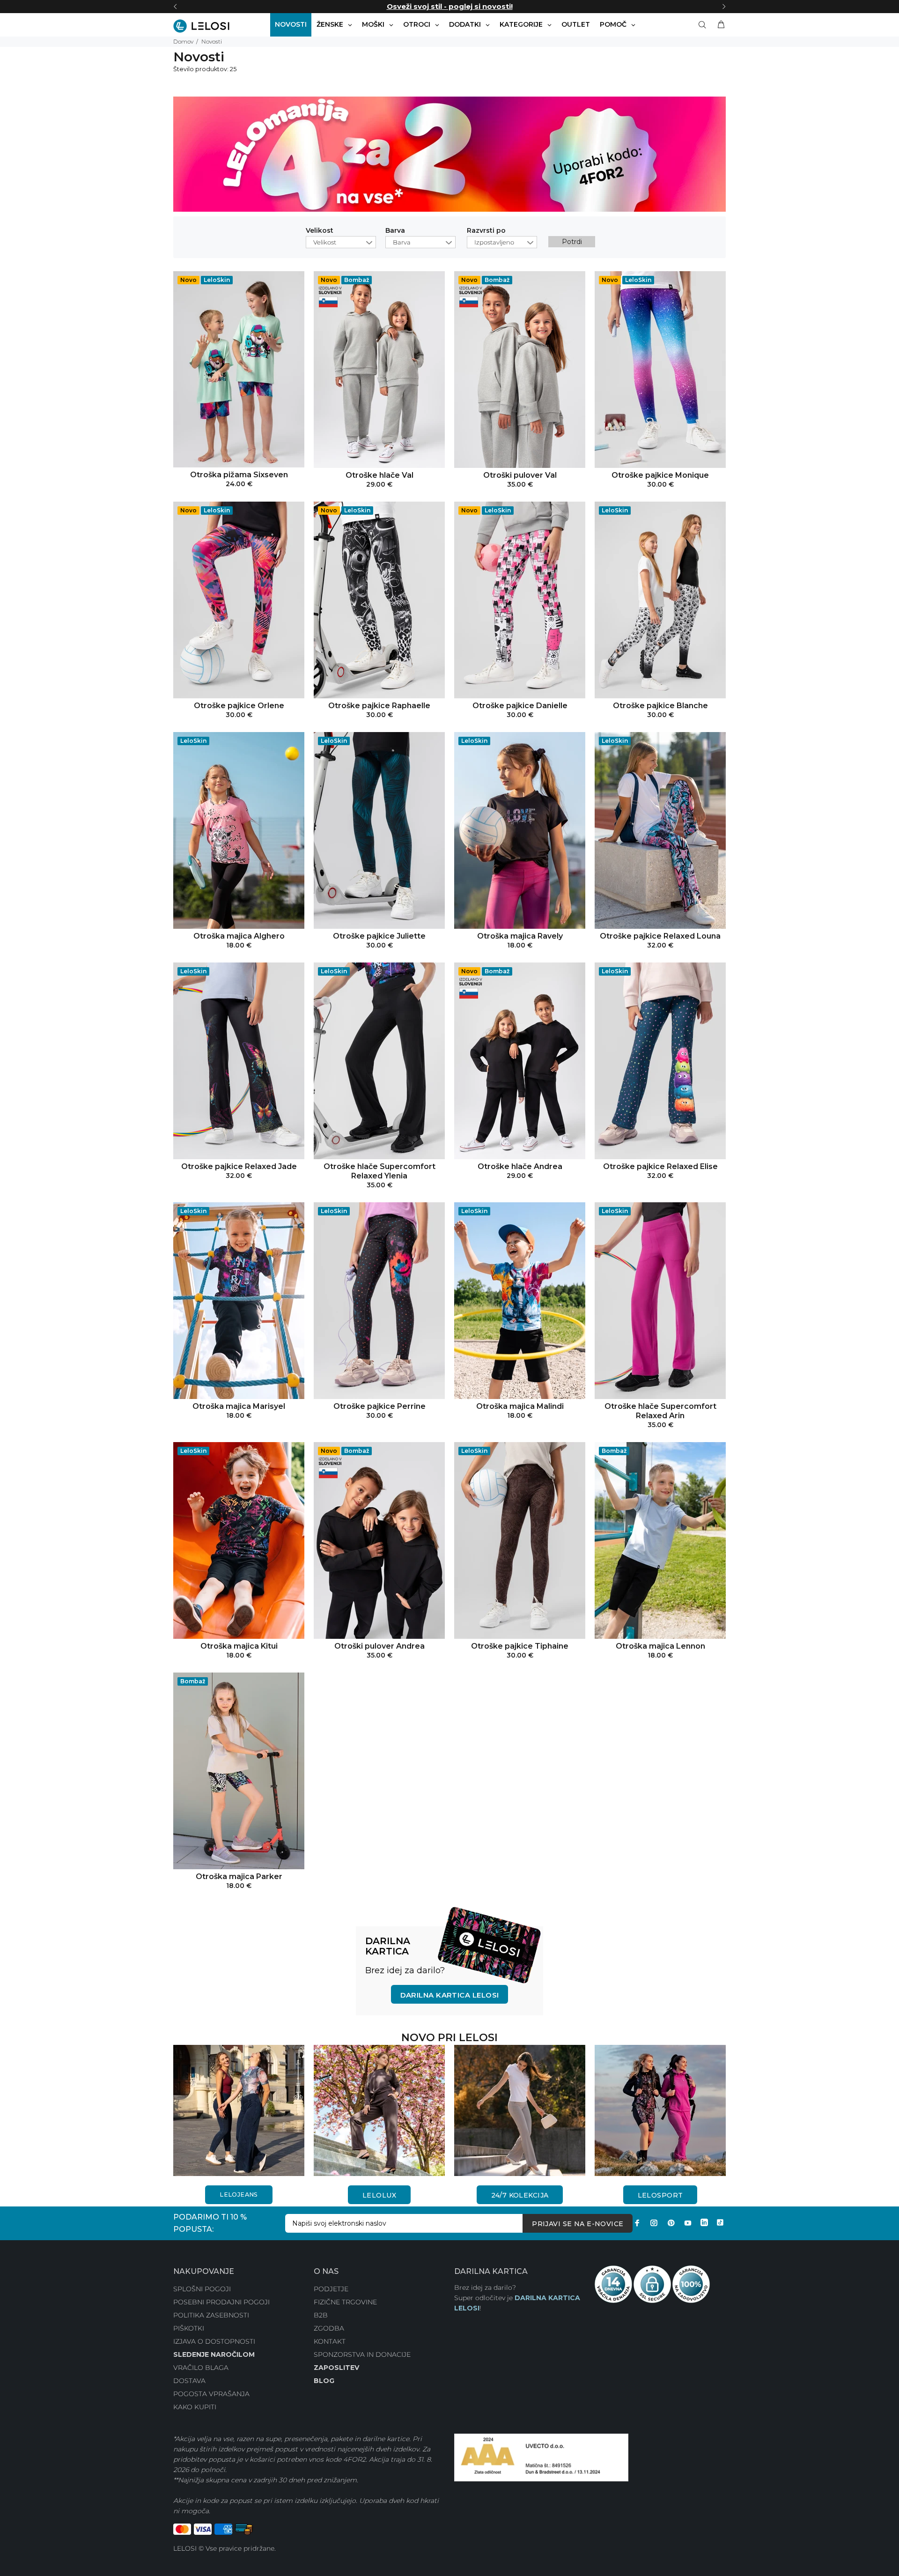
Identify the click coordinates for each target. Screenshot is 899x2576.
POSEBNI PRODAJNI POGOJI (221, 2302)
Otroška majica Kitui (239, 1646)
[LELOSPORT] (660, 2110)
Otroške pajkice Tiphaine (520, 1646)
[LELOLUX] (379, 2110)
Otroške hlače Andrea (520, 1166)
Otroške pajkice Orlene (239, 706)
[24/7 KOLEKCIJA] (520, 2110)
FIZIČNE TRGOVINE (345, 2302)
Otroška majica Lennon (660, 1646)
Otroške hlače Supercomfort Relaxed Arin (660, 1411)
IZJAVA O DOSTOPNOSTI (214, 2341)
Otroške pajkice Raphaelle (379, 706)
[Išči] (704, 25)
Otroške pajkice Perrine (379, 1406)
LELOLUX (379, 2195)
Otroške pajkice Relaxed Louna (660, 936)
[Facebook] (637, 2223)
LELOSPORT (660, 2195)
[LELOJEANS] (239, 2110)
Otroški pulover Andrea (379, 1646)
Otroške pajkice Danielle (520, 706)
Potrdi (572, 242)
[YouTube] (688, 2223)
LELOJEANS (239, 2195)
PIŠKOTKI (189, 2328)
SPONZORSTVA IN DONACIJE (362, 2354)
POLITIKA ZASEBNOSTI (211, 2315)
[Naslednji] (724, 7)
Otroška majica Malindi (520, 1406)
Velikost (320, 231)
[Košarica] (719, 25)
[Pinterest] (671, 2223)
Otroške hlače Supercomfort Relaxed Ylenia (379, 1171)
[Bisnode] (541, 2457)
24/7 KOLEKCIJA (520, 2195)
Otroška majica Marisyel (239, 1406)
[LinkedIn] (704, 2223)
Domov (183, 41)
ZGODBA (329, 2328)
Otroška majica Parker (239, 1876)
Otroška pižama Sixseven (239, 475)
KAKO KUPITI (195, 2407)
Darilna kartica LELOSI (450, 1995)
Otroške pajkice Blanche (660, 706)
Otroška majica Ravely (520, 936)
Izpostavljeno (494, 242)
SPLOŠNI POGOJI (202, 2289)
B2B (321, 2315)
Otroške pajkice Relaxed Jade (239, 1166)
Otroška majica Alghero (239, 936)
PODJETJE (331, 2289)
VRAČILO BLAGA (201, 2368)
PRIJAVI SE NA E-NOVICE (578, 2224)
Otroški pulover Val (520, 475)
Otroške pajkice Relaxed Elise (660, 1166)
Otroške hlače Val (379, 475)
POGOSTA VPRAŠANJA (211, 2394)
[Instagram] (654, 2223)
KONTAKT (330, 2341)
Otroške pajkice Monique (660, 475)
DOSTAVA (189, 2381)
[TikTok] (720, 2223)
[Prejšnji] (175, 7)
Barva (395, 231)
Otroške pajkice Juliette (379, 936)
